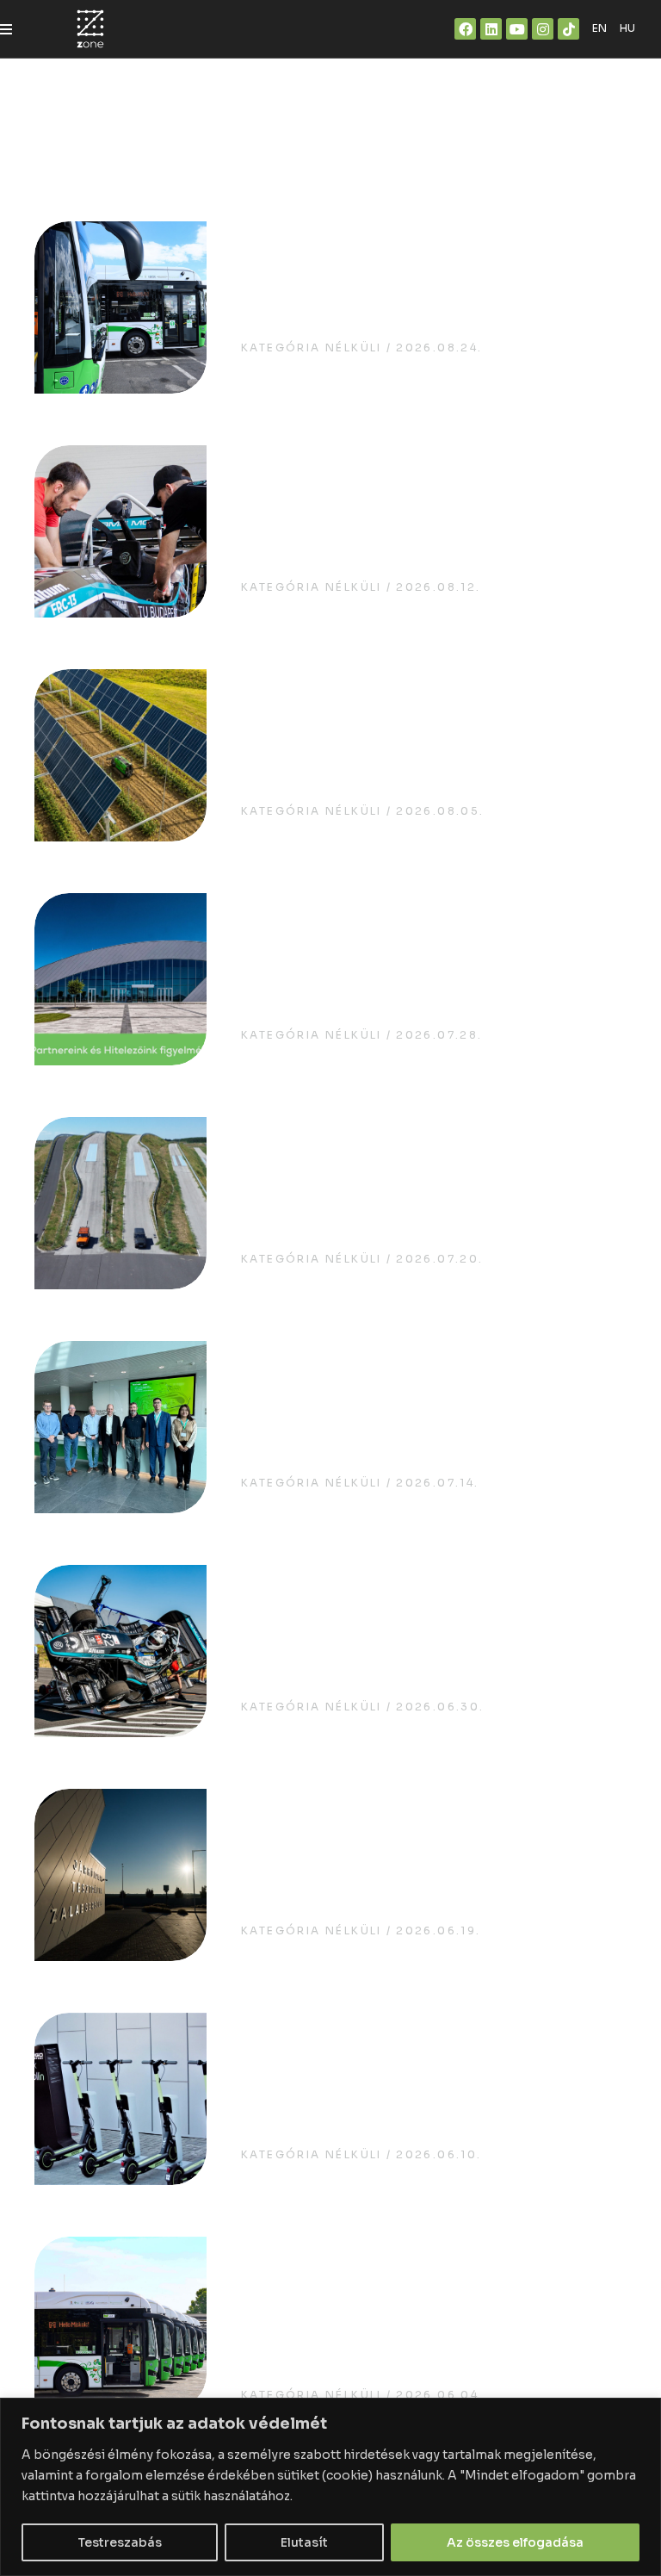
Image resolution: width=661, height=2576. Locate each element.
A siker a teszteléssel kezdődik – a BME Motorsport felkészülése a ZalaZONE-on (422, 515)
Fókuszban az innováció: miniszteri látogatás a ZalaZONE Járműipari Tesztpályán (427, 1859)
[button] (6, 29)
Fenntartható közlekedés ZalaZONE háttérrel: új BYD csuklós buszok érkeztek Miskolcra (425, 2306)
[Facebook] (465, 29)
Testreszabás (120, 2542)
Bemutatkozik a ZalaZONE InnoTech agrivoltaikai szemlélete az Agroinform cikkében (422, 739)
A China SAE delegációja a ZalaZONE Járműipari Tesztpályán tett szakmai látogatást (423, 1411)
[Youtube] (517, 29)
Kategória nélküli (312, 348)
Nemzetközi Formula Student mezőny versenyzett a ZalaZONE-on (420, 1635)
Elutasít (304, 2542)
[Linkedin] (491, 29)
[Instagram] (543, 29)
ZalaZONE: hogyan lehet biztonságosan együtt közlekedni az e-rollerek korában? (433, 2083)
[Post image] (120, 307)
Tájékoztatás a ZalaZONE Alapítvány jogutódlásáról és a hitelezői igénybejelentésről (405, 963)
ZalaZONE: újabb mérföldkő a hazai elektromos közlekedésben (431, 292)
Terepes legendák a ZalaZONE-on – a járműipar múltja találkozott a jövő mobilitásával (430, 1187)
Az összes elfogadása (515, 2542)
